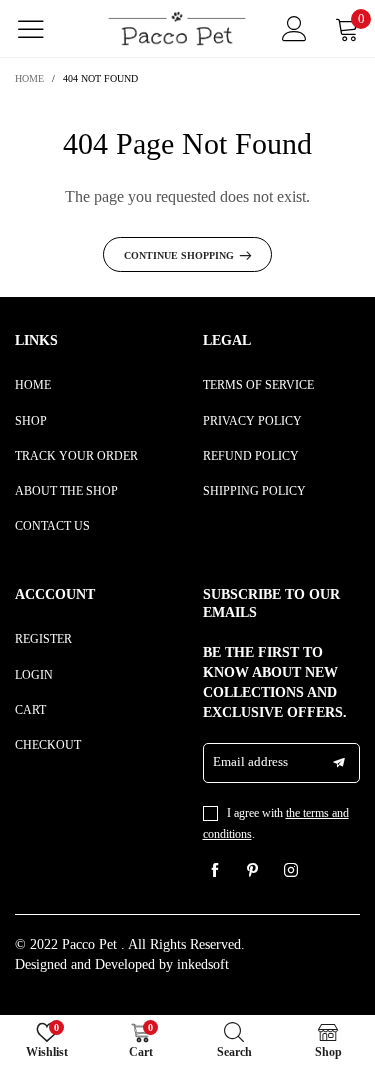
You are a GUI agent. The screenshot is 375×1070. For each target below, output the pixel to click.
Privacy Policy (252, 421)
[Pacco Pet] (176, 29)
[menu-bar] (43, 29)
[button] (339, 763)
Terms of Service (258, 385)
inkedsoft (203, 964)
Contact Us (52, 526)
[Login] (294, 29)
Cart (30, 710)
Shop (31, 421)
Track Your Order (76, 456)
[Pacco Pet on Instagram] (291, 872)
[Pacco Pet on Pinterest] (253, 872)
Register (43, 639)
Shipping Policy (254, 491)
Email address (250, 761)
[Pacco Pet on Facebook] (215, 872)
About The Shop (66, 491)
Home (33, 385)
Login (34, 675)
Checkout (48, 745)
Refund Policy (251, 456)
